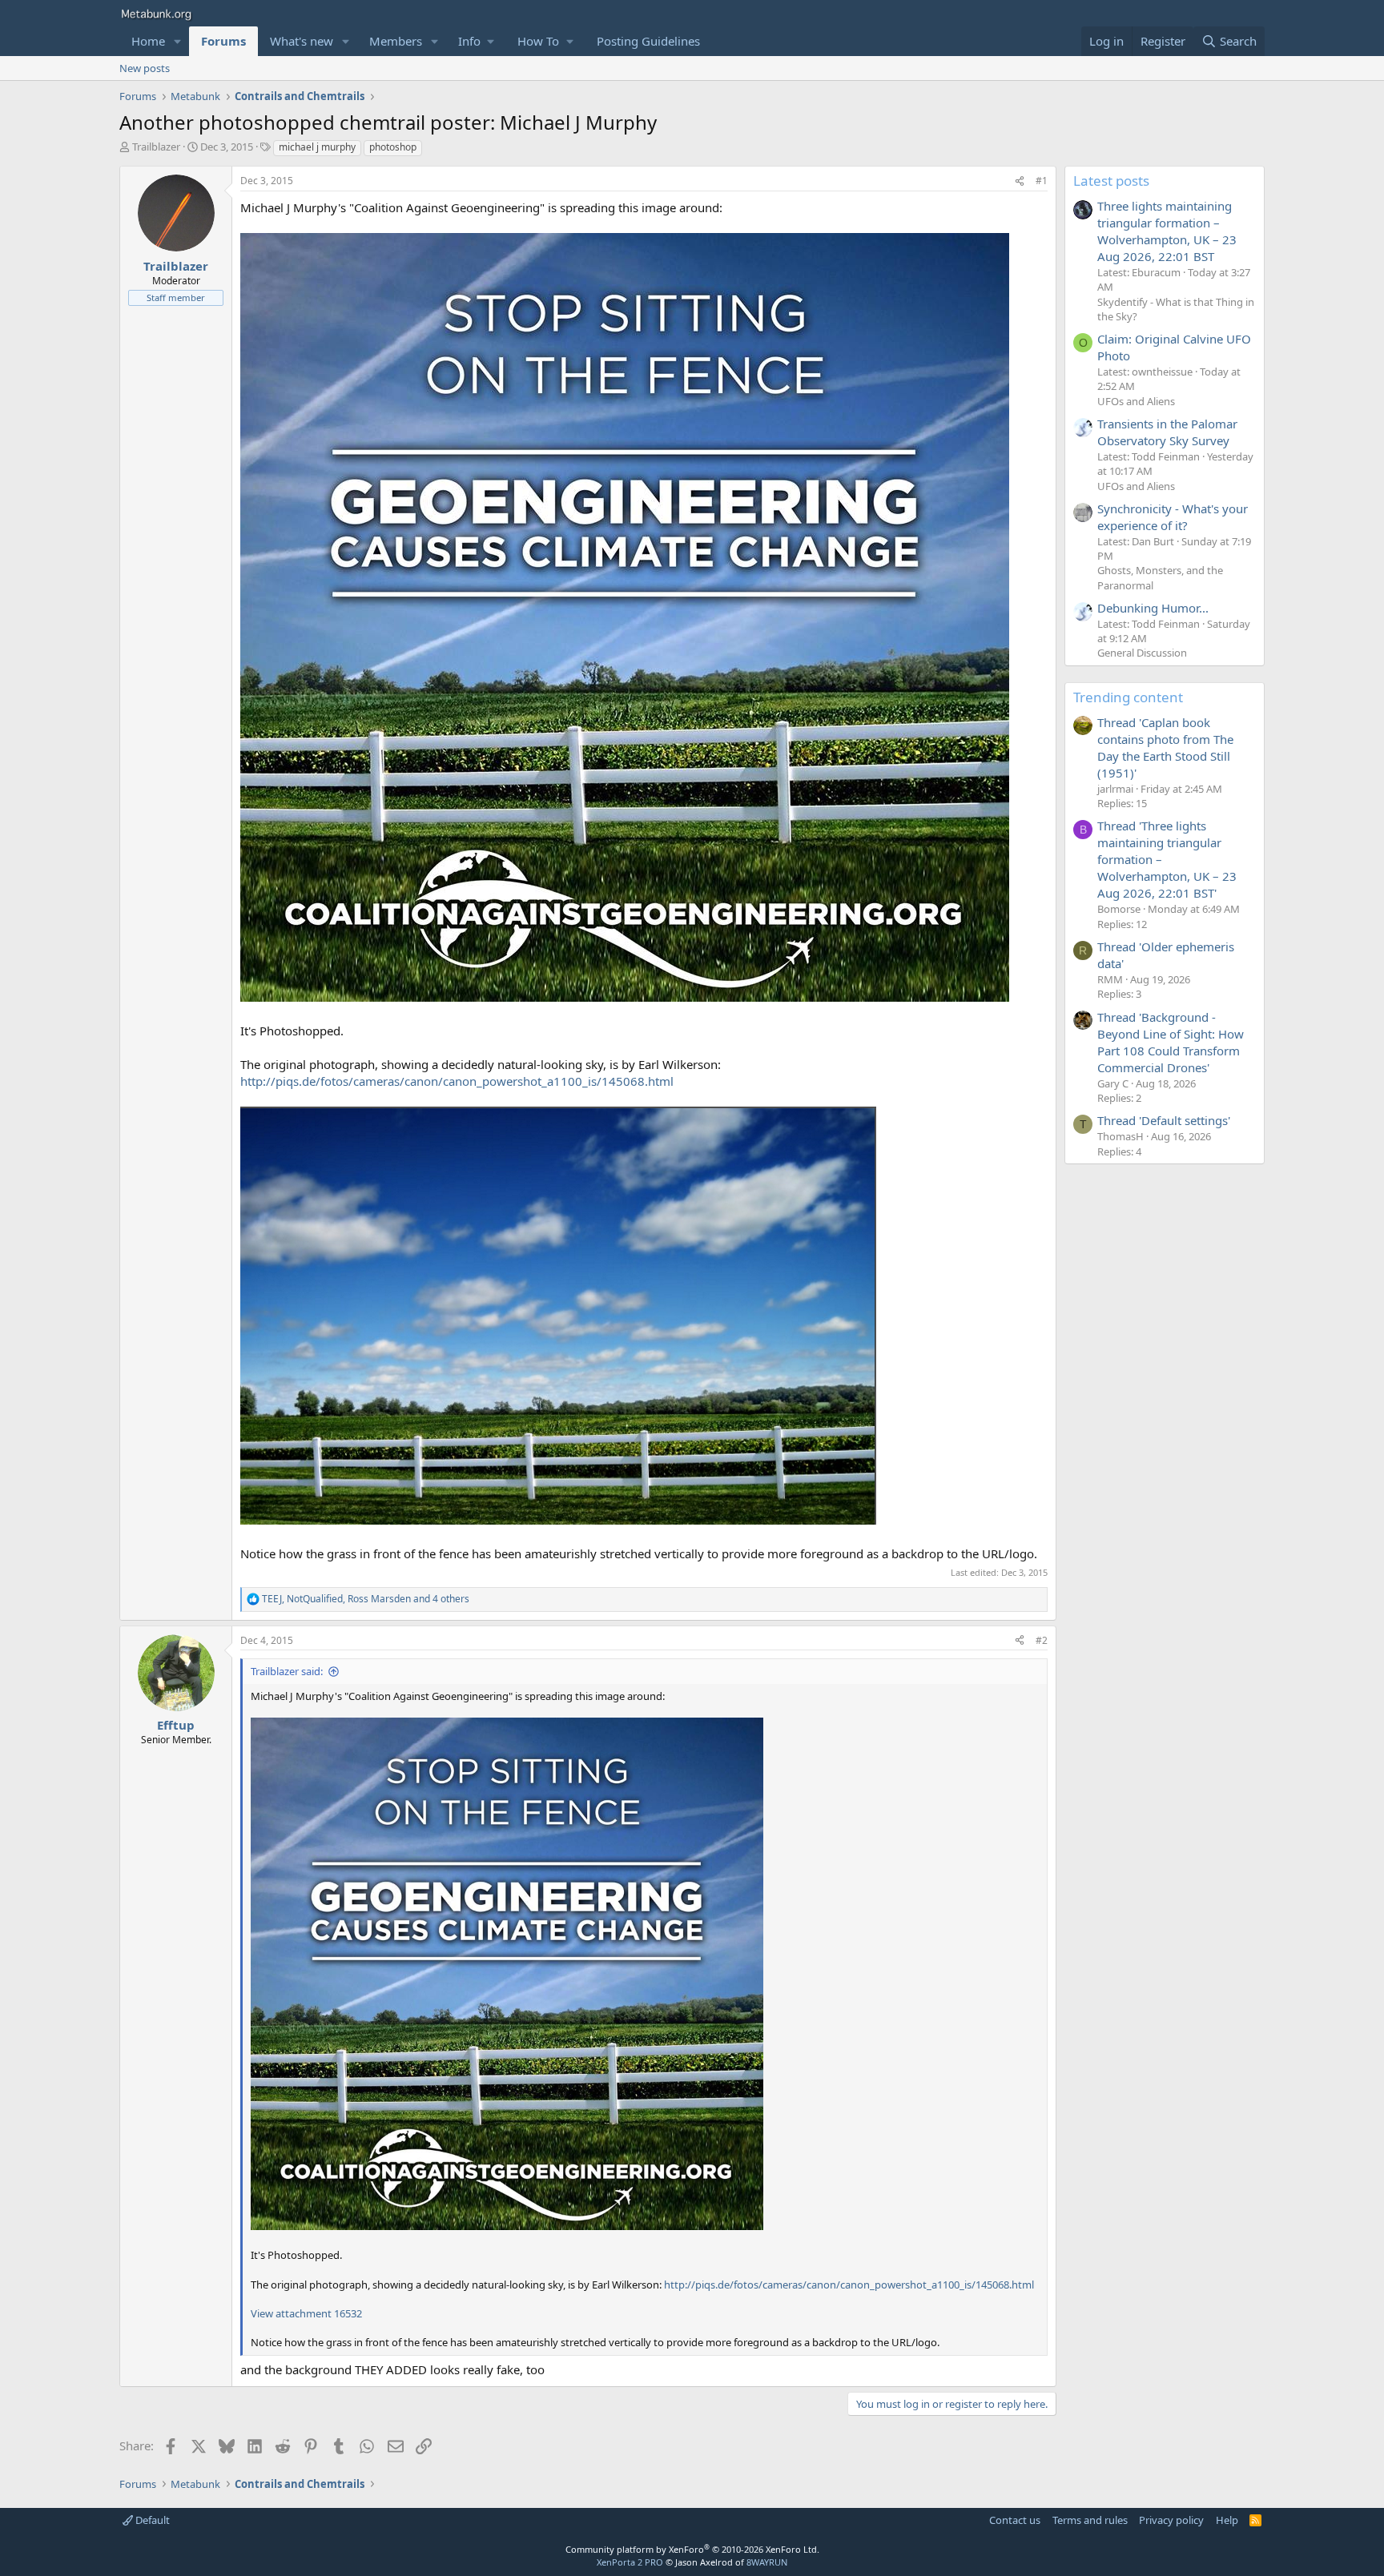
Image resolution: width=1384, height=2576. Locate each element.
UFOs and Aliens (1136, 401)
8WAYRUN (767, 2562)
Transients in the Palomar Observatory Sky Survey (1167, 432)
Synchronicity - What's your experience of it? (1173, 517)
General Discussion (1142, 653)
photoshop (393, 147)
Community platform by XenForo (692, 2549)
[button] (178, 41)
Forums (223, 41)
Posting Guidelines (648, 41)
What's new (302, 41)
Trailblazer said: (287, 1671)
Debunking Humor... (1153, 608)
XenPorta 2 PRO (630, 2562)
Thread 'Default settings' (1164, 1120)
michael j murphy (317, 147)
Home (148, 41)
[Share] (1020, 181)
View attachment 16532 (306, 2313)
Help (1227, 2520)
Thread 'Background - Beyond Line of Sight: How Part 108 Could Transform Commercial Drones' (1171, 1042)
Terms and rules (1090, 2520)
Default (151, 2520)
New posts (145, 68)
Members (396, 41)
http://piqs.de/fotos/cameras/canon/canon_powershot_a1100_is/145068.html (457, 1081)
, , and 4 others (366, 1599)
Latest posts (1111, 181)
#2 (1042, 1640)
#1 (1042, 181)
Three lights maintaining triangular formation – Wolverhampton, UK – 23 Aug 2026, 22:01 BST (1167, 231)
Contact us (1015, 2520)
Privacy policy (1171, 2520)
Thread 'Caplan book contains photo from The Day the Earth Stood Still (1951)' (1165, 747)
